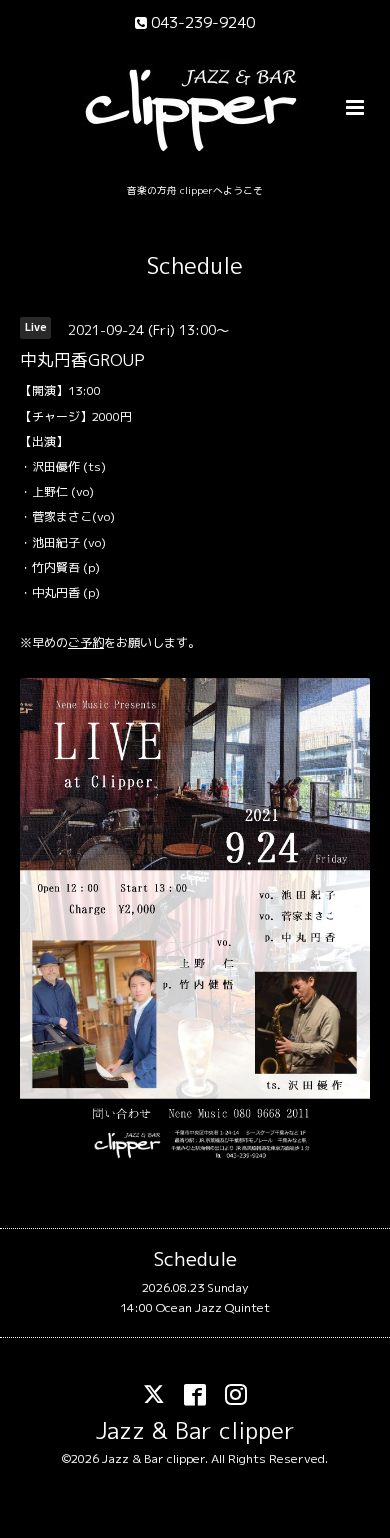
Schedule (195, 265)
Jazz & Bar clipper (195, 1430)
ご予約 (86, 642)
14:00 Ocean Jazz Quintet (195, 1307)
